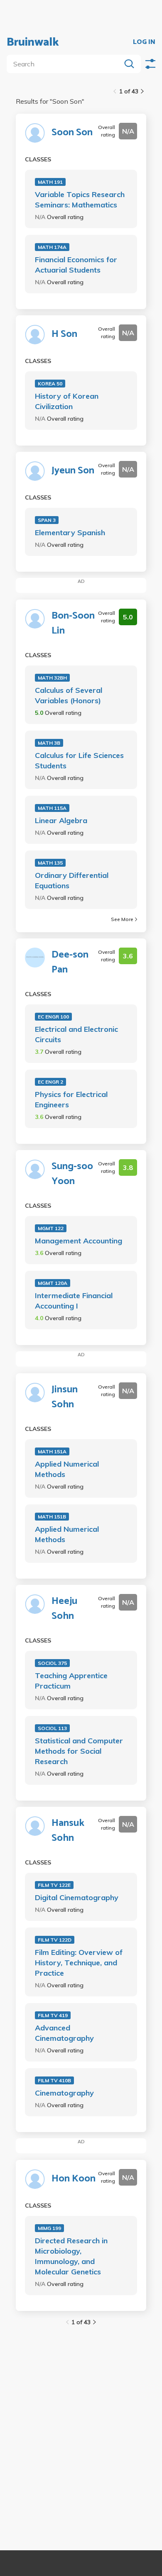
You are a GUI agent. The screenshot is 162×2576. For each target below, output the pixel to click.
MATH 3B (49, 743)
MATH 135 (50, 863)
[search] (65, 64)
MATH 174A (52, 247)
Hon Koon (74, 2179)
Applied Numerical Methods (67, 1469)
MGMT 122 (51, 1228)
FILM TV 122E (54, 1885)
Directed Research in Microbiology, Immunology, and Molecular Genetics (71, 2256)
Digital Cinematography (77, 1897)
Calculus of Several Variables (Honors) (69, 695)
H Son (64, 334)
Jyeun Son (73, 471)
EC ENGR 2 (50, 1082)
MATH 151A (52, 1451)
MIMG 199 (49, 2228)
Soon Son (72, 133)
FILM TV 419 (53, 2015)
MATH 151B (52, 1517)
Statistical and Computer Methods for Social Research (79, 1751)
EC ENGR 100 (53, 1017)
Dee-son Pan (70, 963)
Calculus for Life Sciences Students (79, 760)
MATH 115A (52, 808)
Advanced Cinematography (64, 2033)
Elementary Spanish (70, 533)
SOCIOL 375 (52, 1663)
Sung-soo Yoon (72, 1174)
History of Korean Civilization (67, 401)
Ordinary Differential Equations (72, 880)
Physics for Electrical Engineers (71, 1099)
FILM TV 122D (55, 1940)
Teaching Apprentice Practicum (71, 1681)
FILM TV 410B (54, 2080)
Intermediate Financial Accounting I (74, 1301)
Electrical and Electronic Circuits (76, 1034)
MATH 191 (50, 182)
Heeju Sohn (64, 1609)
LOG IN (144, 42)
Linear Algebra (61, 820)
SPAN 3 (47, 520)
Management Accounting (79, 1241)
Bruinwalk (33, 42)
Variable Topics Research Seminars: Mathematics (80, 200)
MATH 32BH (52, 678)
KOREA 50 (50, 384)
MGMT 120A (53, 1283)
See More (122, 919)
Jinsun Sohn (65, 1397)
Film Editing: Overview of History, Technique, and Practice (79, 1963)
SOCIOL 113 (52, 1728)
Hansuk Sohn (68, 1831)
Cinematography (64, 2093)
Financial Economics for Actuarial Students (76, 265)
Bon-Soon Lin (73, 624)
